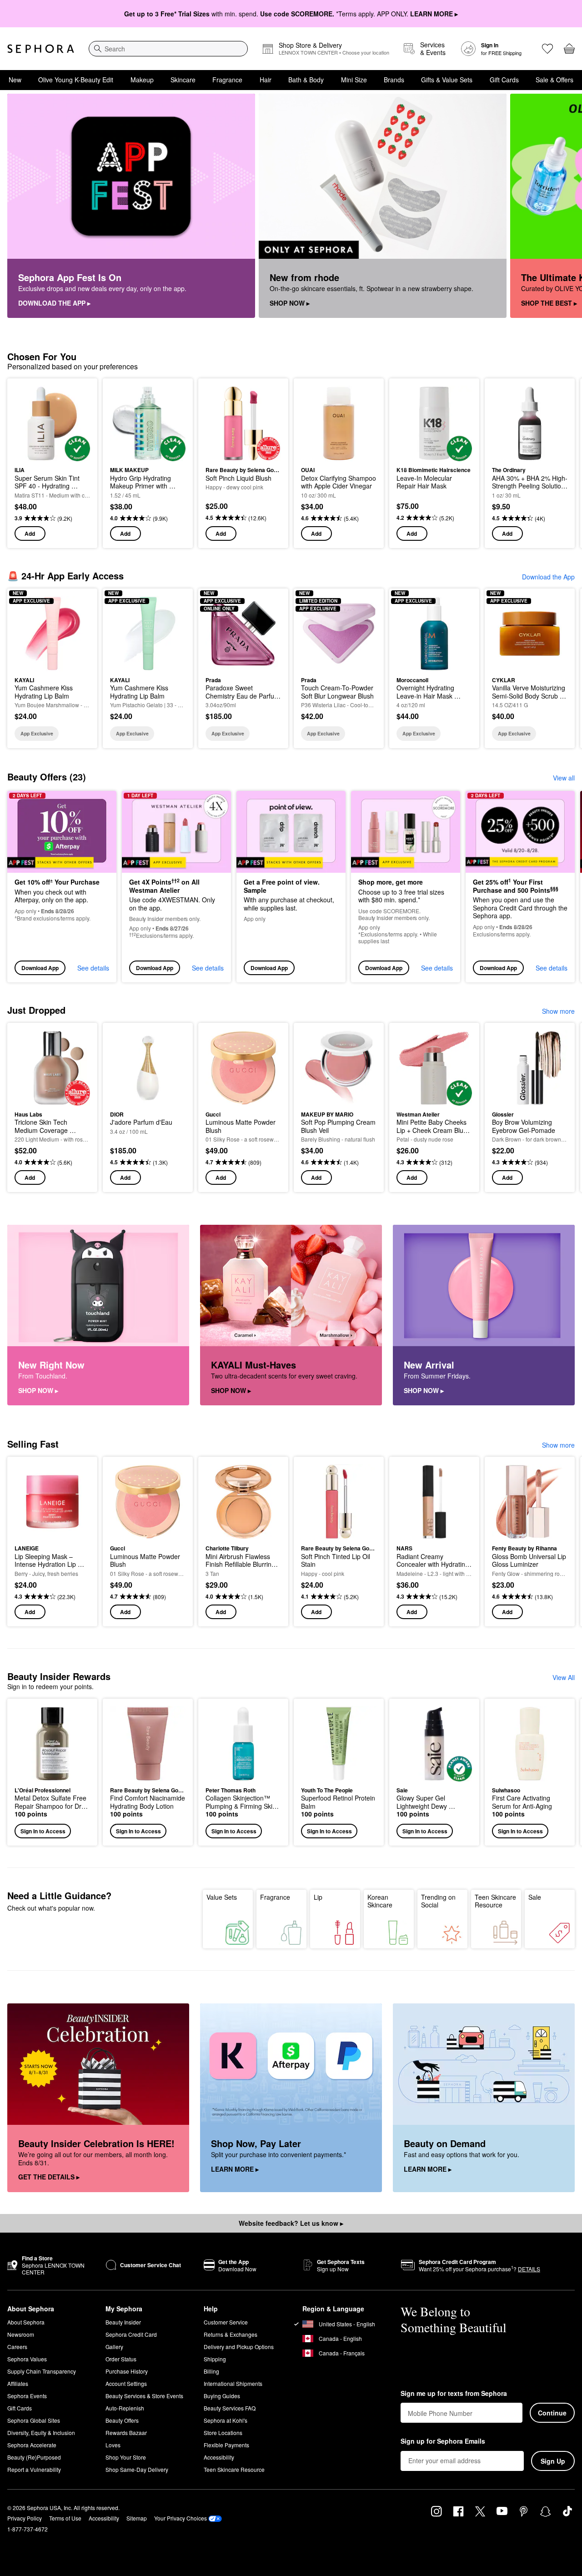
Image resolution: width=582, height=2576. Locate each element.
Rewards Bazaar (126, 2433)
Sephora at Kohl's (226, 2420)
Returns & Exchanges (231, 2334)
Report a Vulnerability (34, 2469)
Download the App (548, 577)
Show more (558, 1011)
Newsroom (21, 2334)
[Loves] (547, 49)
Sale (535, 1897)
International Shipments (233, 2383)
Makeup (142, 80)
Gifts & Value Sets (447, 80)
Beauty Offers (122, 2420)
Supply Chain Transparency (42, 2371)
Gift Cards (504, 80)
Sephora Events (27, 2396)
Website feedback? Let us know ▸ (291, 2223)
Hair (266, 80)
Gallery (114, 2347)
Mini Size (354, 80)
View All (564, 1677)
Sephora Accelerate (32, 2445)
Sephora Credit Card (131, 2334)
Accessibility (219, 2457)
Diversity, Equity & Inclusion (41, 2433)
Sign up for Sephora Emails (443, 2441)
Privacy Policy (25, 2518)
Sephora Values (27, 2359)
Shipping (215, 2359)
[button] (52, 1772)
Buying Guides (222, 2396)
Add (30, 533)
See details (93, 968)
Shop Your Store (126, 2457)
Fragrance (227, 80)
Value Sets (222, 1897)
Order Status (121, 2359)
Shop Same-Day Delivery (137, 2469)
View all (564, 778)
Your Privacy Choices (181, 2518)
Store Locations (223, 2433)
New (15, 80)
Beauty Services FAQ (230, 2408)
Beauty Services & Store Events (144, 2396)
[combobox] (168, 49)
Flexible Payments (226, 2445)
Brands (394, 80)
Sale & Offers (554, 80)
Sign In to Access (43, 1831)
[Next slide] (564, 206)
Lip (318, 1897)
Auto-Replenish (125, 2408)
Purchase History (127, 2371)
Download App (40, 968)
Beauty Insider (123, 2322)
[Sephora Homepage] (41, 49)
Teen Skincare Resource (495, 1901)
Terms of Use (65, 2518)
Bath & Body (306, 80)
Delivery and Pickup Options (239, 2347)
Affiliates (18, 2383)
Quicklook (53, 455)
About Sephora (26, 2322)
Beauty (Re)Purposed (34, 2457)
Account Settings (126, 2383)
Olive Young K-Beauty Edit (76, 80)
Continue (552, 2413)
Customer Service (226, 2322)
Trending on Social (438, 1901)
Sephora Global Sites (34, 2420)
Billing (211, 2371)
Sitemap (137, 2518)
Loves (113, 2445)
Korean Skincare (380, 1901)
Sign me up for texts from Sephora (454, 2394)
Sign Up (553, 2461)
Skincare (183, 80)
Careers (17, 2347)
